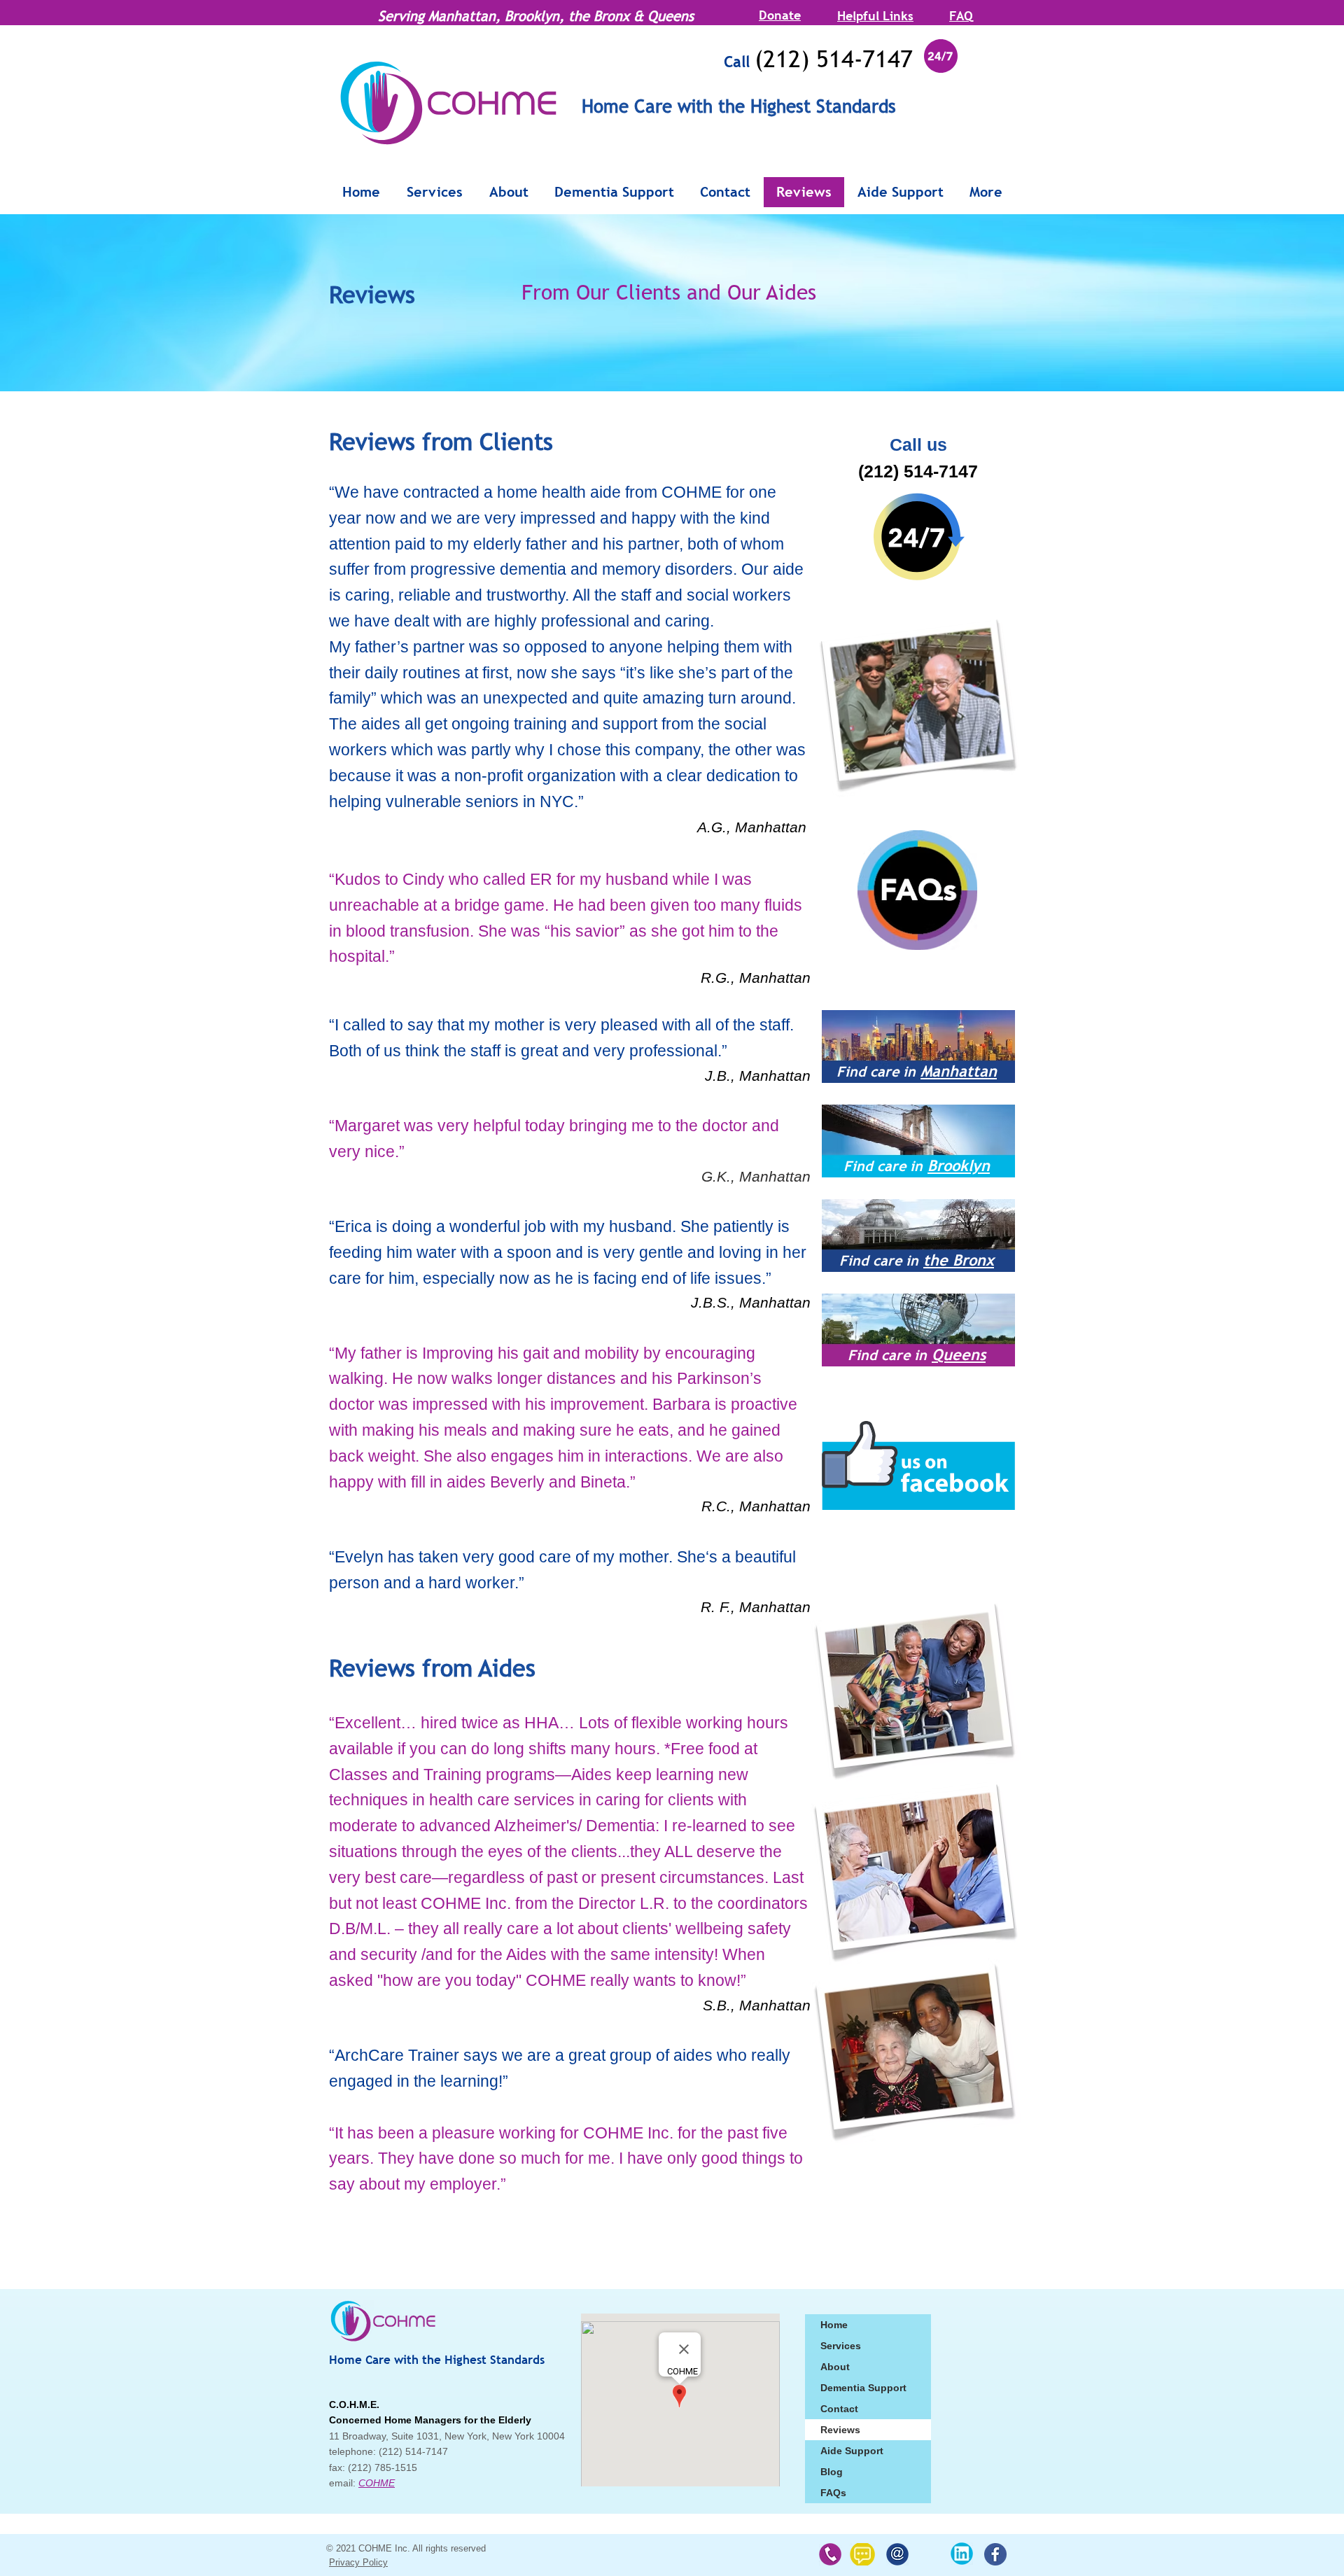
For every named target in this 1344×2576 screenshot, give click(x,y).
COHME (377, 2483)
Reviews (840, 2430)
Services (841, 2346)
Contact (839, 2409)
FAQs (833, 2493)
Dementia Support (863, 2388)
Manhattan (959, 1071)
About (835, 2367)
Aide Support (852, 2451)
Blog (832, 2472)
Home (834, 2325)
